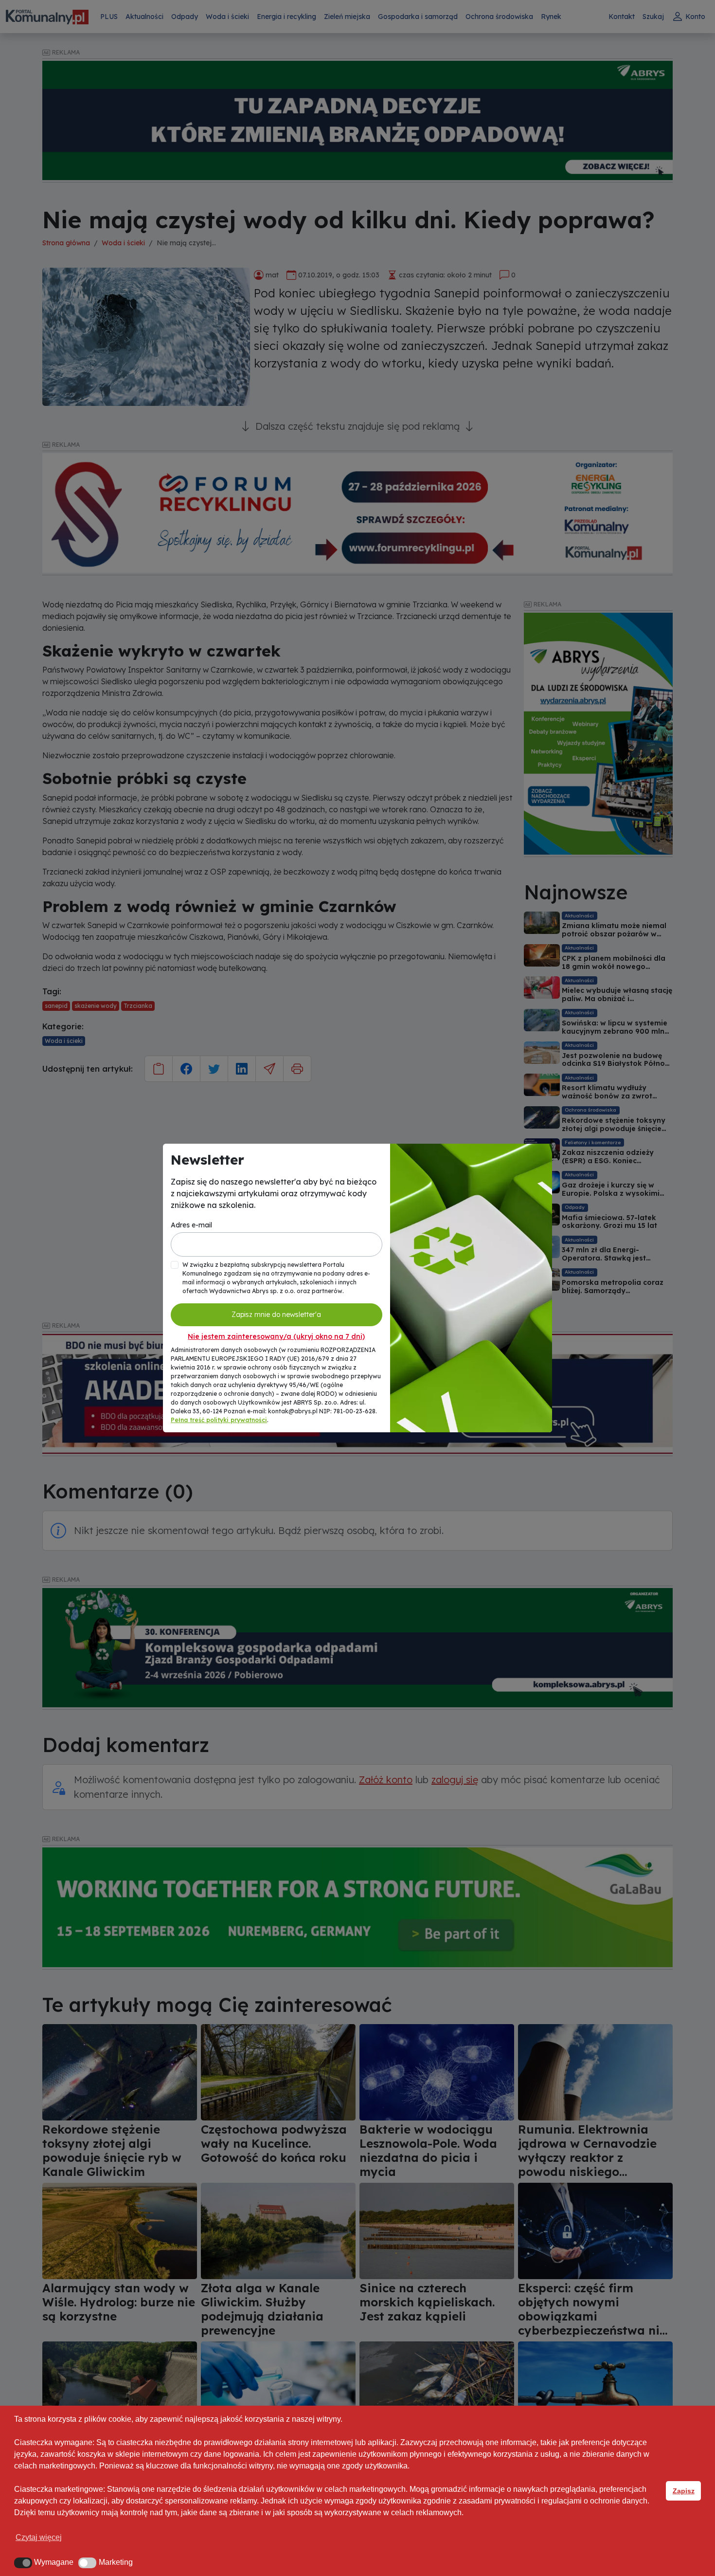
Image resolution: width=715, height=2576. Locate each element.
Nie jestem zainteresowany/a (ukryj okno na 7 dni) (276, 1336)
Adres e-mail (191, 1225)
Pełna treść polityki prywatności (219, 1420)
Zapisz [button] (684, 2491)
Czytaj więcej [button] (39, 2537)
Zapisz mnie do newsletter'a (276, 1315)
